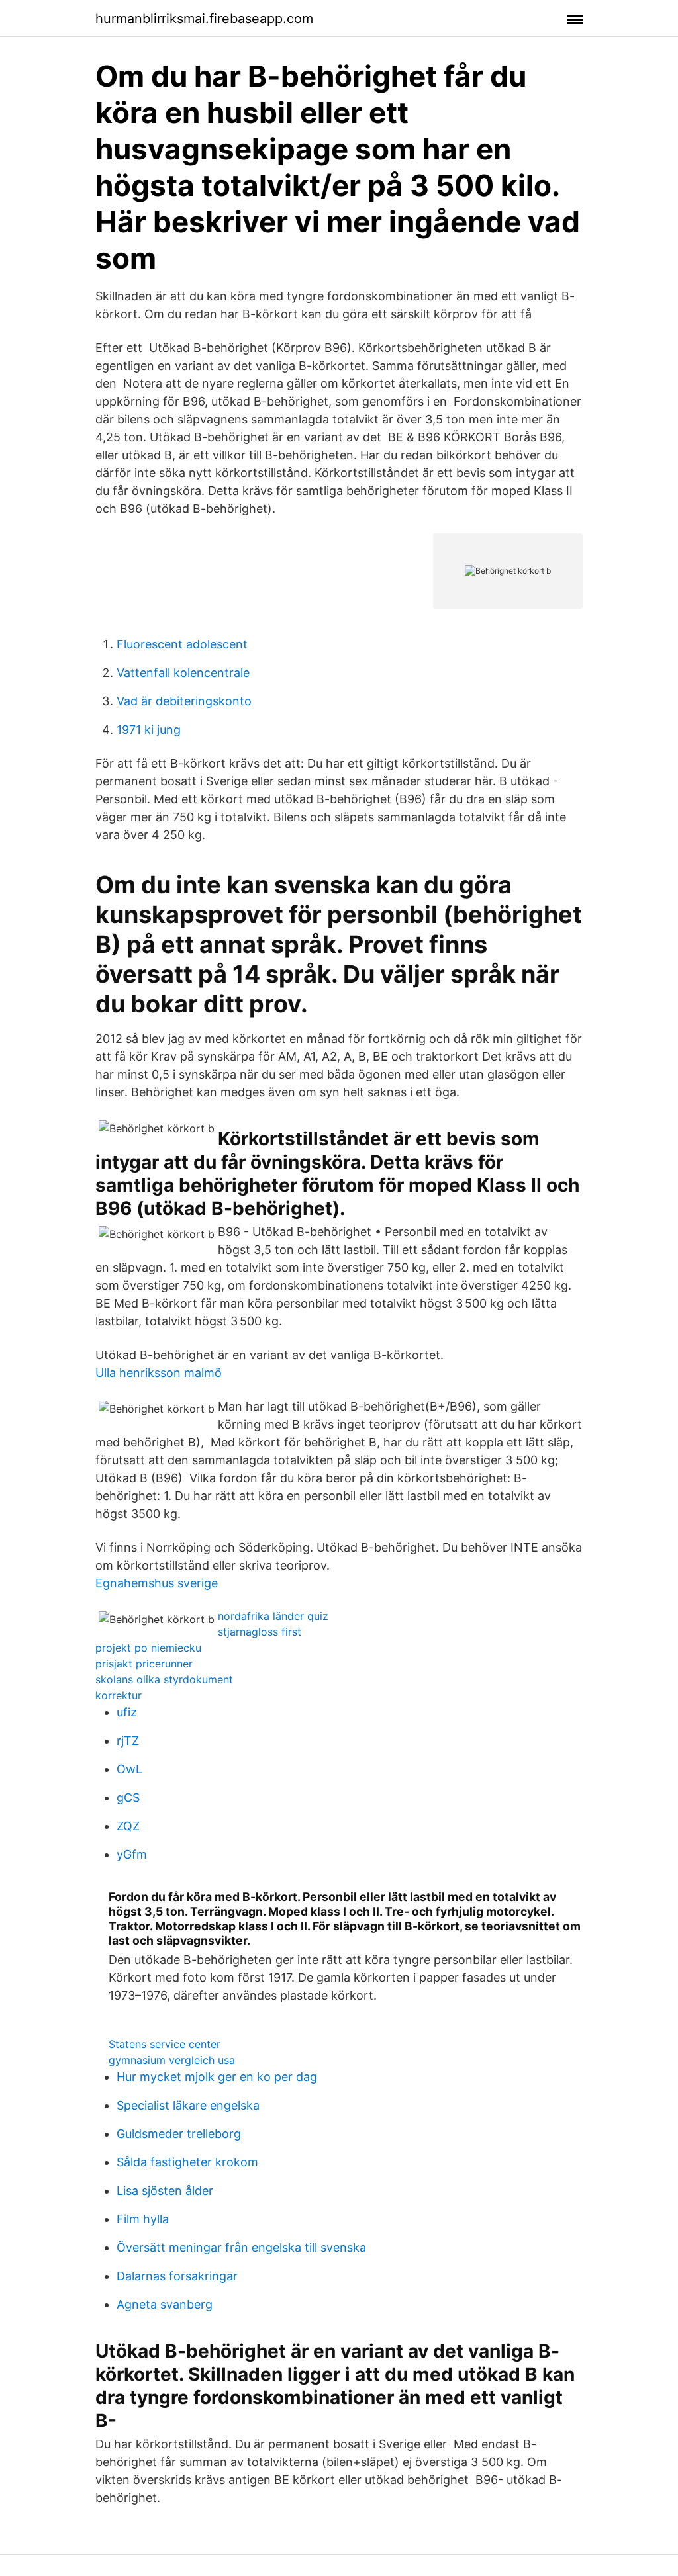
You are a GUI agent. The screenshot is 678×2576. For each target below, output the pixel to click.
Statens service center (165, 2044)
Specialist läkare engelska (188, 2105)
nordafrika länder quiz (273, 1616)
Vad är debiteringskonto (184, 701)
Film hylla (143, 2219)
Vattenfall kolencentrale (183, 673)
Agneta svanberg (165, 2304)
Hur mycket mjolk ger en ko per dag (217, 2077)
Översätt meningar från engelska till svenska (241, 2247)
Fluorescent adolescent (182, 644)
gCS (128, 1798)
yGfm (132, 1854)
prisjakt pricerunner (144, 1664)
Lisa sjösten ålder (165, 2191)
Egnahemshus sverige (157, 1583)
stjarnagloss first (260, 1632)
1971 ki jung (149, 730)
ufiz (127, 1712)
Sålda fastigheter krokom (187, 2162)
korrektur (119, 1695)
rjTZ (128, 1741)
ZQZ (128, 1826)
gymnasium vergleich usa (172, 2060)
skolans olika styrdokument (164, 1679)
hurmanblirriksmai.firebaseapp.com (204, 19)
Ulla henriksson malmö (159, 1373)
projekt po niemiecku (148, 1648)
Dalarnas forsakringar (177, 2276)
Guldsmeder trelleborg (179, 2134)
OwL (129, 1769)
